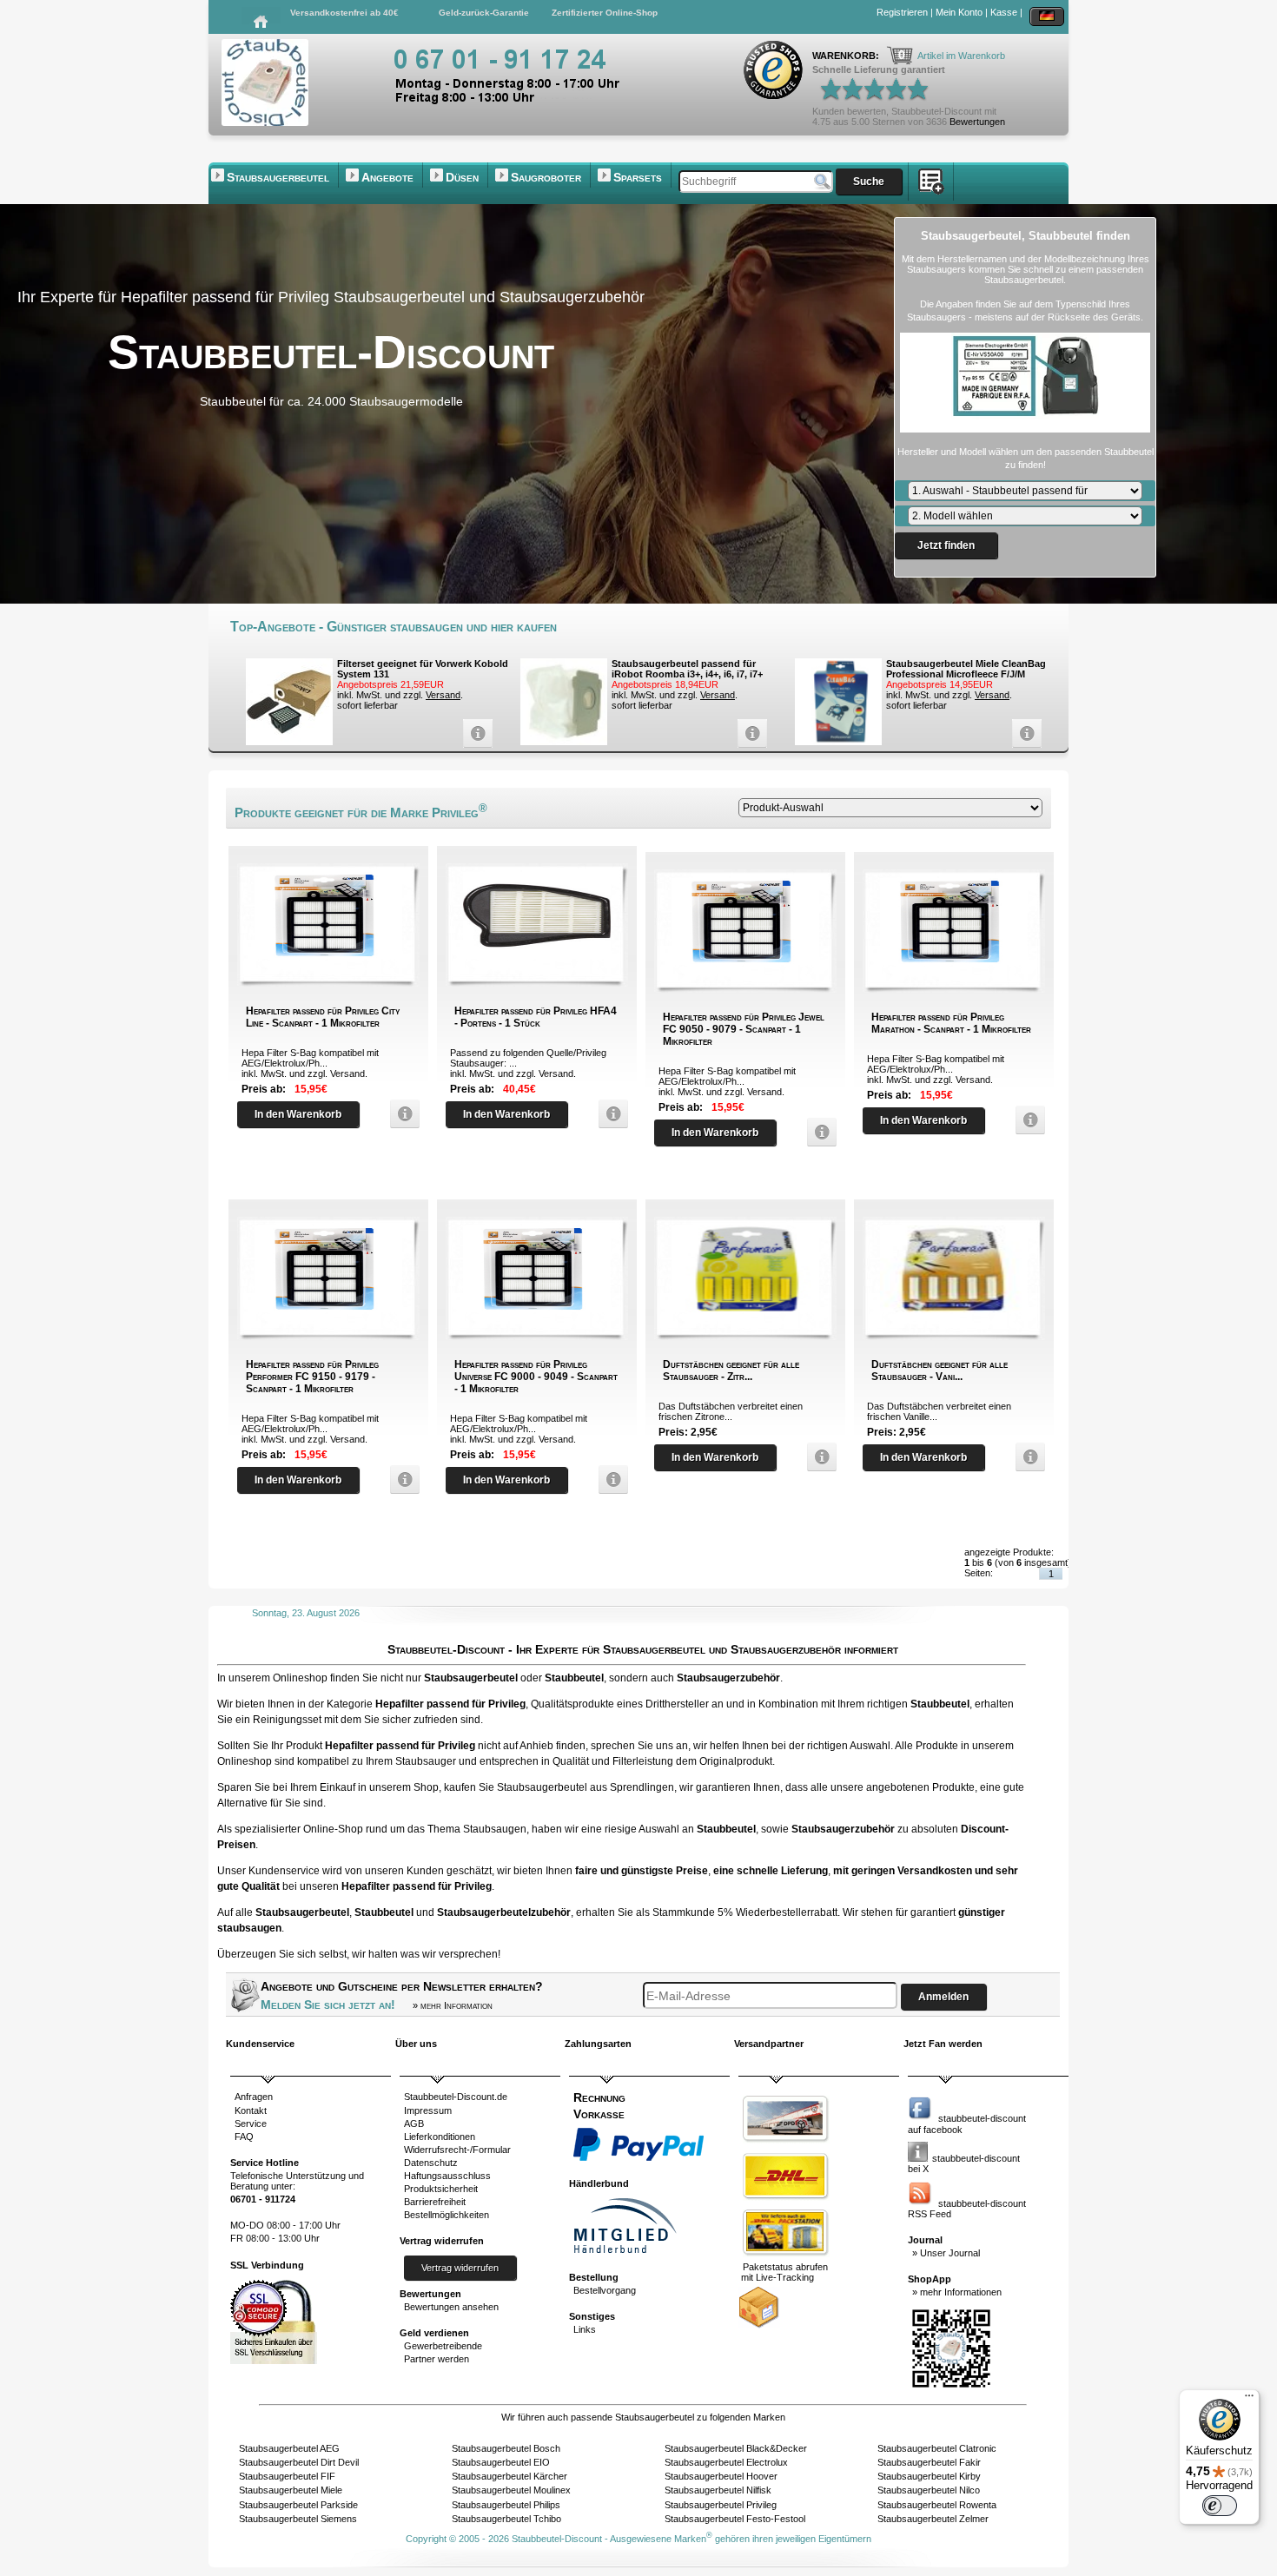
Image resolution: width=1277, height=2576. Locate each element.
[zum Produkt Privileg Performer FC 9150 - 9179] (400, 1480)
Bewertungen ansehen (451, 2307)
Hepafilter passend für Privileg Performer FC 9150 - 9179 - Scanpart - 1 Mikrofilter (312, 1377)
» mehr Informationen (957, 2292)
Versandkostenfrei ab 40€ (344, 13)
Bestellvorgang (605, 2290)
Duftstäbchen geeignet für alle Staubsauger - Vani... (940, 1371)
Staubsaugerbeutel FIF (287, 2476)
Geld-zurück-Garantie (484, 13)
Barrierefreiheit (435, 2202)
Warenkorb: (847, 56)
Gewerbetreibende (443, 2346)
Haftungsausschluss (447, 2176)
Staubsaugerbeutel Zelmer (933, 2519)
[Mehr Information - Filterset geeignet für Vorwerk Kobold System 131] (473, 733)
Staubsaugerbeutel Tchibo (506, 2519)
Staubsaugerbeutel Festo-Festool (735, 2519)
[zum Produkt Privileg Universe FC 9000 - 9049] (609, 1480)
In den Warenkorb (298, 1114)
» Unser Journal (946, 2253)
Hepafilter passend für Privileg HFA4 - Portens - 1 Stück (536, 1017)
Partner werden (437, 2359)
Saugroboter (546, 177)
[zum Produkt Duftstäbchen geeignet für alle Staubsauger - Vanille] (1026, 1457)
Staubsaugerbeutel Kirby (929, 2476)
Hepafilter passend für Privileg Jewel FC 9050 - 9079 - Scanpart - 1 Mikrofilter (744, 1029)
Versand (443, 695)
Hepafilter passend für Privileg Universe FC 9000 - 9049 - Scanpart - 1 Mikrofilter (536, 1377)
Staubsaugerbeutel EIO (501, 2462)
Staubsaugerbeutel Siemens (298, 2519)
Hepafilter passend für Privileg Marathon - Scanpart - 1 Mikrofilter (951, 1023)
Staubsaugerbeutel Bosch (506, 2448)
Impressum (428, 2110)
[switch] (1220, 2506)
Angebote (387, 177)
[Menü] (1249, 2400)
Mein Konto (959, 12)
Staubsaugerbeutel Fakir (929, 2462)
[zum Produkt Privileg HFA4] (609, 1114)
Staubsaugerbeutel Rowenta (937, 2505)
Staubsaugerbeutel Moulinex (511, 2490)
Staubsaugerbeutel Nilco (929, 2490)
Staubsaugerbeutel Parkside (298, 2505)
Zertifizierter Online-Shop (605, 13)
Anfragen (254, 2097)
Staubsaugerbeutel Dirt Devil (299, 2462)
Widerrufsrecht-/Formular (457, 2150)
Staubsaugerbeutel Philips (506, 2505)
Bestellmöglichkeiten (447, 2215)
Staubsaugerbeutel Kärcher (509, 2476)
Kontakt (251, 2110)
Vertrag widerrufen (460, 2268)
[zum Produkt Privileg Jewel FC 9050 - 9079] (817, 1132)
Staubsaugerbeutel (278, 177)
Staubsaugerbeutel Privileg (721, 2505)
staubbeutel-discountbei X (964, 2163)
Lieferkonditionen (440, 2137)
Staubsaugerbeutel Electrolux (726, 2462)
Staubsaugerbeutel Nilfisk (718, 2490)
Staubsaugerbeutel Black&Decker (736, 2448)
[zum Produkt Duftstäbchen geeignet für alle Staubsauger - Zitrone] (817, 1457)
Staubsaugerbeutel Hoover (721, 2476)
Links (585, 2329)
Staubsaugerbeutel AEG (289, 2448)
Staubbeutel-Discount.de (456, 2097)
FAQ (244, 2137)
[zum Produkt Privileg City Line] (400, 1114)
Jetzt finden (946, 545)
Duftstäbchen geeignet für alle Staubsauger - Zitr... (731, 1371)
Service (251, 2124)
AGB (414, 2124)
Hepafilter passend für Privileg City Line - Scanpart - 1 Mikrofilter (323, 1017)
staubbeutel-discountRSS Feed (967, 2209)
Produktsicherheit (441, 2189)
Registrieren (902, 12)
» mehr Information (453, 2005)
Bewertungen (977, 122)
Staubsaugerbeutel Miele (291, 2490)
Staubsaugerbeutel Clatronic (937, 2448)
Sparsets (638, 177)
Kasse (1004, 12)
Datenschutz (431, 2163)
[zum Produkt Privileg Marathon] (1026, 1120)
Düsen (462, 177)
